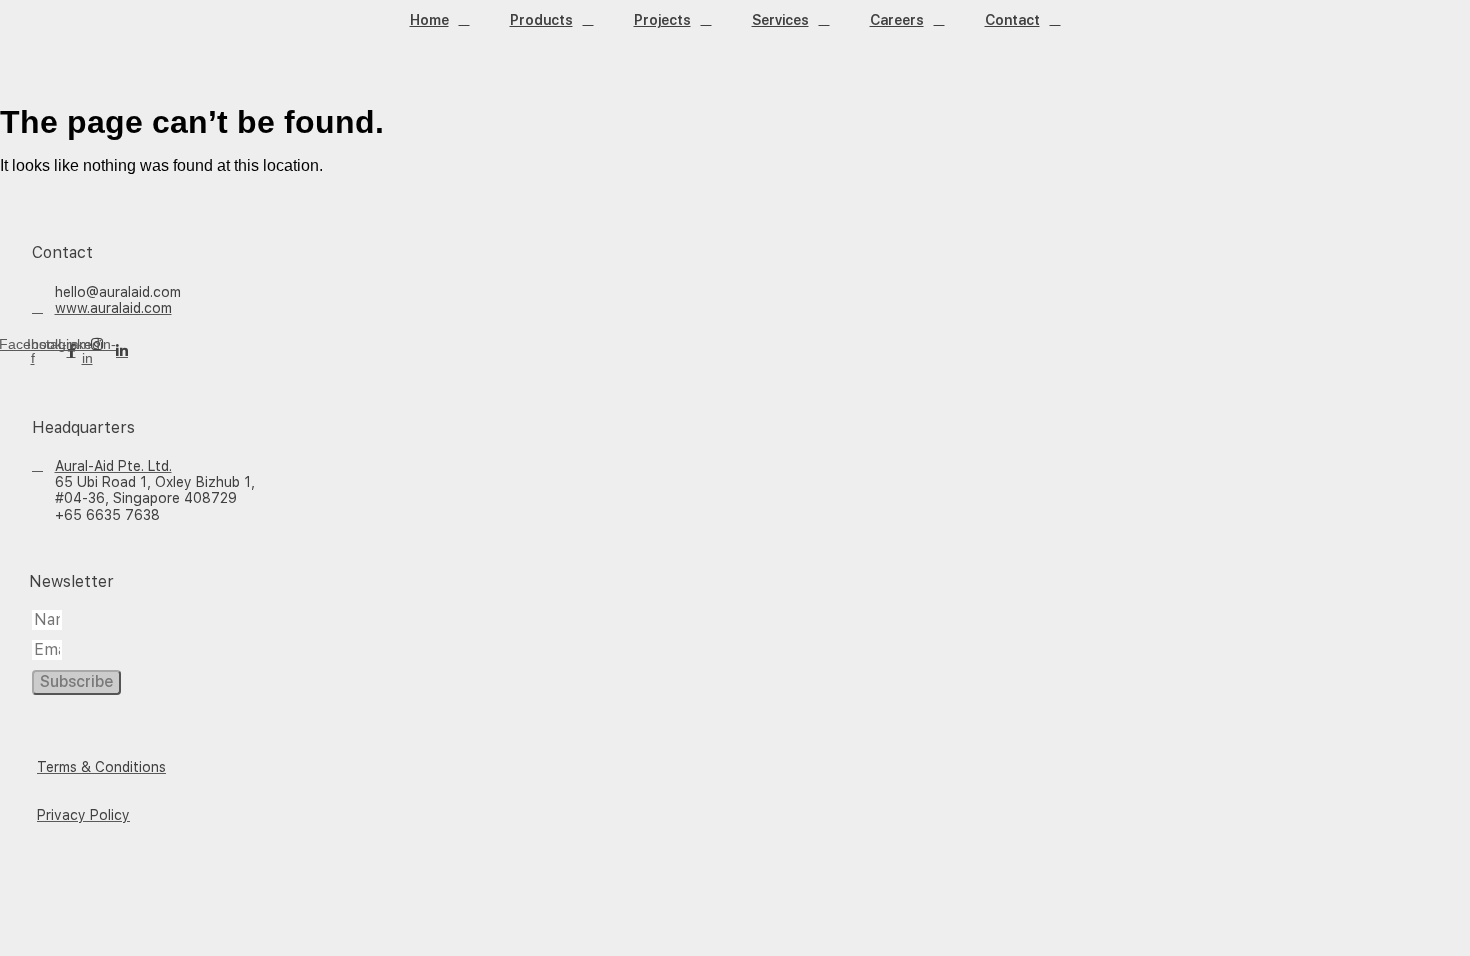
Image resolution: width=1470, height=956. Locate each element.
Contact (1012, 20)
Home (429, 20)
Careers (897, 20)
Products (541, 20)
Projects (662, 20)
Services (780, 20)
